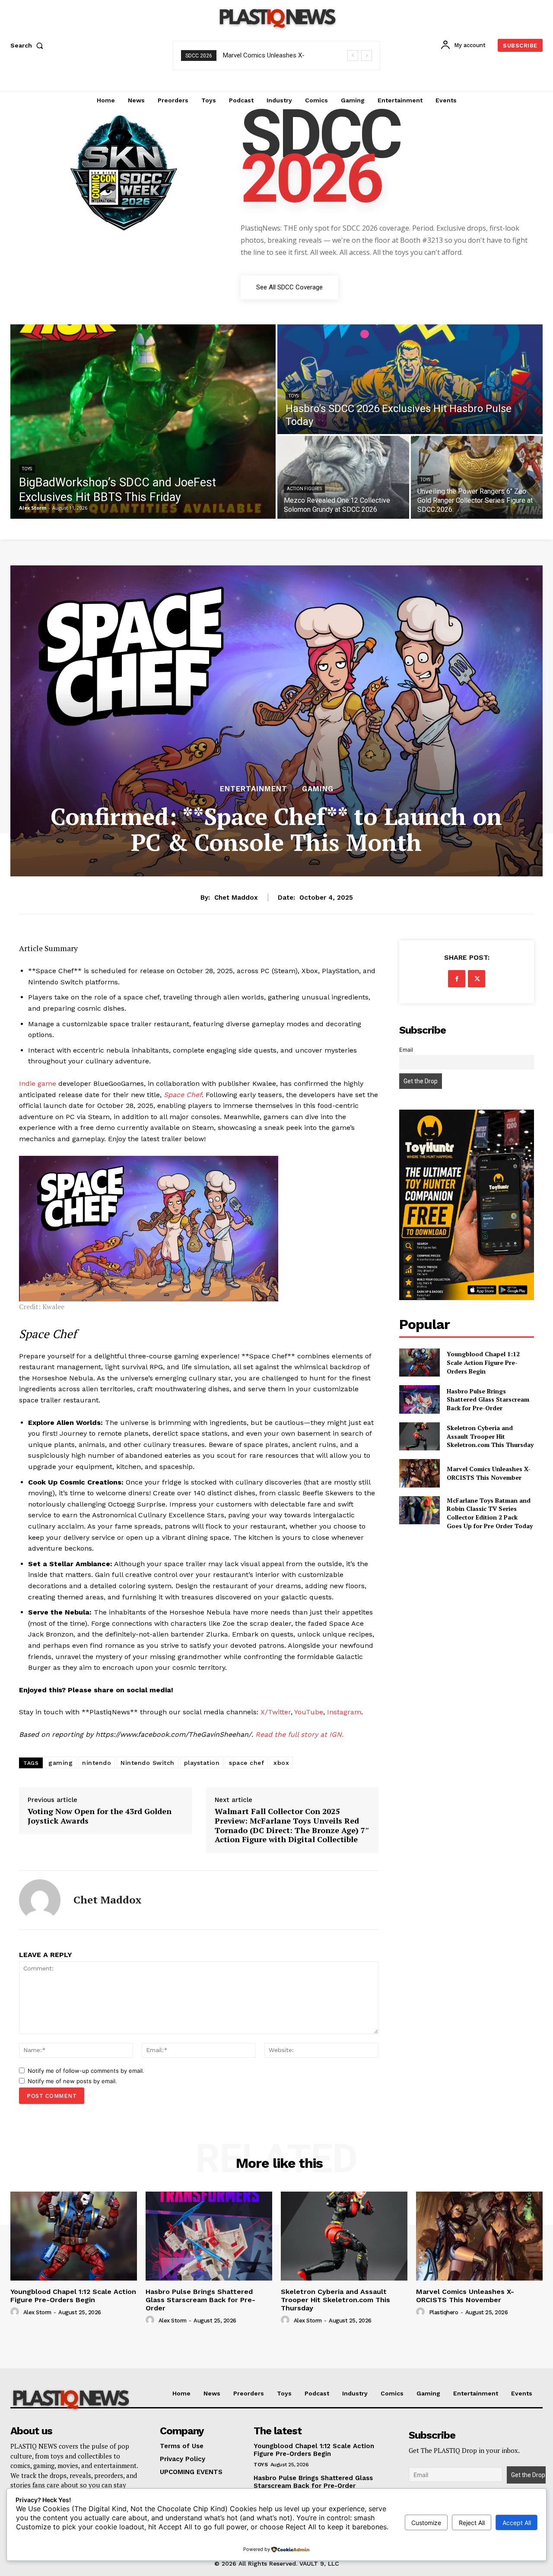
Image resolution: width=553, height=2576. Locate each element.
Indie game (38, 1083)
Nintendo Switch (148, 1763)
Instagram (344, 1712)
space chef (246, 1763)
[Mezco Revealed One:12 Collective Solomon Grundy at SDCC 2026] (343, 477)
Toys (27, 469)
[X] (477, 979)
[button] (29, 45)
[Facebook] (457, 979)
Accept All (517, 2523)
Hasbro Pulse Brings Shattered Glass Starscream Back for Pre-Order (488, 1399)
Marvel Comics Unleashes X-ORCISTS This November (489, 1473)
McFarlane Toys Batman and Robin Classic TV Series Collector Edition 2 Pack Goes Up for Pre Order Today (490, 1513)
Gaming (318, 789)
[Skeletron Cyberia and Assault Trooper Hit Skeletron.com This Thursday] (419, 1436)
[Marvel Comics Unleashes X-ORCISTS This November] (419, 1473)
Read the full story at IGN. (299, 1734)
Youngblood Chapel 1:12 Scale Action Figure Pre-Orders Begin (483, 1362)
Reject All (472, 2523)
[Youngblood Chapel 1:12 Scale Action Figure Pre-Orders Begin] (419, 1363)
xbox (281, 1763)
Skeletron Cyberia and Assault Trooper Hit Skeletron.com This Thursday (490, 1436)
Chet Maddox (236, 898)
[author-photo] (16, 2312)
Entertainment (254, 789)
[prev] (353, 56)
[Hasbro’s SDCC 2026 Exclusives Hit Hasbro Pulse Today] (410, 379)
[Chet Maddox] (40, 1900)
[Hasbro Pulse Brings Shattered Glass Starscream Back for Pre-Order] (419, 1399)
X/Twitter (276, 1712)
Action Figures (304, 489)
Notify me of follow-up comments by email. (86, 2071)
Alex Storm (37, 2312)
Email (406, 1050)
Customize (426, 2523)
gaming (60, 1763)
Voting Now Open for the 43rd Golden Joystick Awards (100, 1816)
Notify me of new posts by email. (72, 2081)
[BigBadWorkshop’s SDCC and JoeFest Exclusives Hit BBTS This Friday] (143, 422)
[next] (367, 56)
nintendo (97, 1763)
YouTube (309, 1712)
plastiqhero (444, 2312)
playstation (202, 1763)
